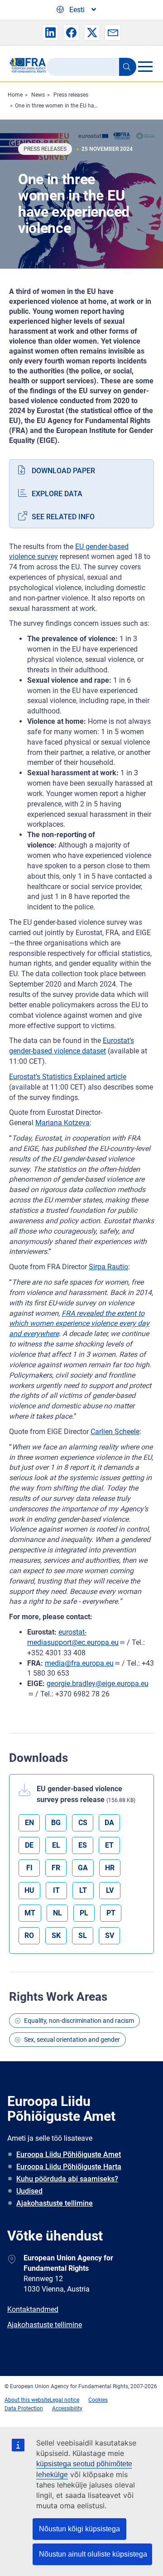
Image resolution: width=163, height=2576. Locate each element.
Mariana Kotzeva (62, 1123)
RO (29, 1935)
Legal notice (65, 2400)
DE (29, 1845)
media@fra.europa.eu (79, 1663)
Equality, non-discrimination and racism (79, 2021)
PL (84, 1913)
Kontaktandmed (33, 2309)
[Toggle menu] (145, 66)
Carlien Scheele (115, 1432)
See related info (63, 517)
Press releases (71, 95)
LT (83, 1890)
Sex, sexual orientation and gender (72, 2040)
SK (56, 1935)
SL (83, 1935)
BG (56, 1823)
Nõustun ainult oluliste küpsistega (93, 2554)
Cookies (98, 2400)
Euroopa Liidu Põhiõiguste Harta (69, 2167)
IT (56, 1890)
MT (30, 1913)
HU (29, 1890)
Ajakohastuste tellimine (55, 2203)
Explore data (57, 494)
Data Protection (24, 2408)
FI (29, 1868)
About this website (27, 2400)
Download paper (63, 471)
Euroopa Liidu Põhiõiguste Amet (69, 2154)
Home (15, 95)
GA (83, 1868)
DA (109, 1823)
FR (56, 1868)
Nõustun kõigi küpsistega (79, 2529)
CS (83, 1823)
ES (83, 1845)
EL (56, 1845)
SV (110, 1935)
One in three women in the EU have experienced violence (83, 106)
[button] (50, 33)
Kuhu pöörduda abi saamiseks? (67, 2179)
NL (58, 1913)
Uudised (29, 2191)
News (38, 95)
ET (109, 1845)
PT (111, 1913)
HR (110, 1868)
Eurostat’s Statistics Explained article (68, 1077)
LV (110, 1890)
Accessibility (67, 2408)
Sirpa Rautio (108, 1267)
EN (29, 1823)
